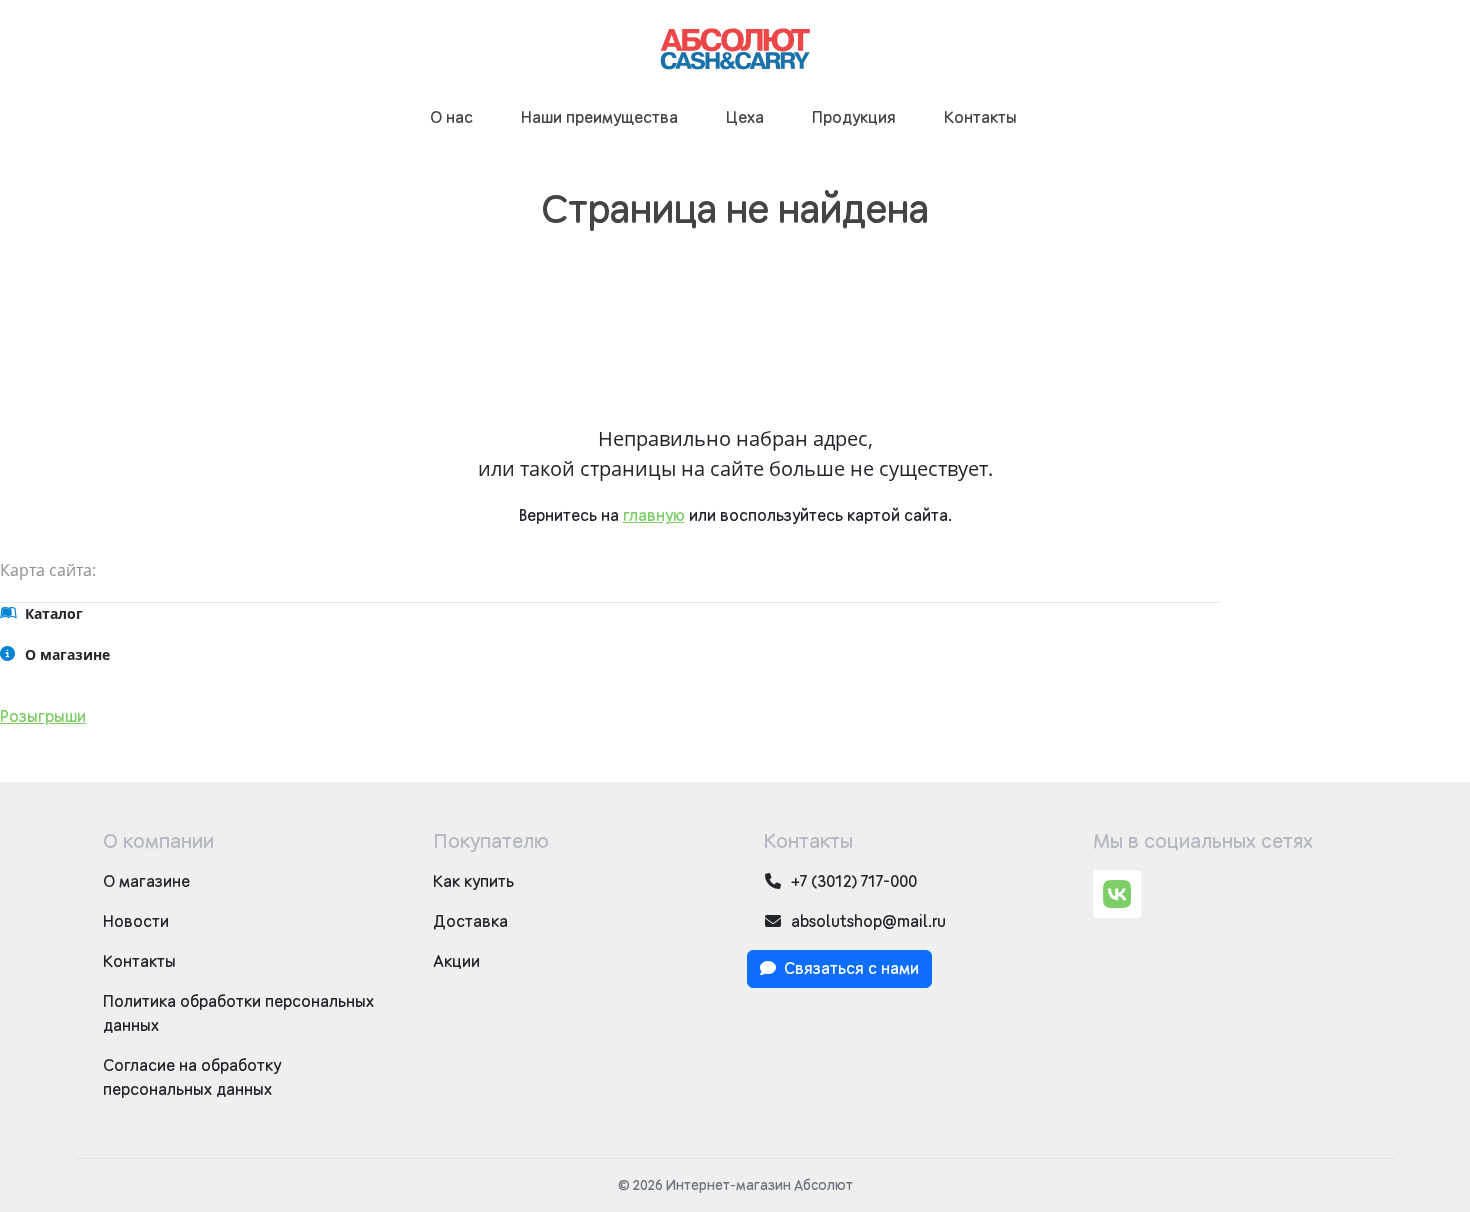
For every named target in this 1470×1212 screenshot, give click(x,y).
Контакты (980, 118)
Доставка (470, 922)
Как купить (473, 882)
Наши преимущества (599, 118)
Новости (136, 922)
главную (654, 516)
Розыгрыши (43, 717)
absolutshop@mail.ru (868, 922)
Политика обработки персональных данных (238, 1014)
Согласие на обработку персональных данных (192, 1078)
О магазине (146, 882)
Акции (456, 962)
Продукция (854, 118)
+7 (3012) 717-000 (854, 882)
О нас (451, 118)
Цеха (745, 118)
